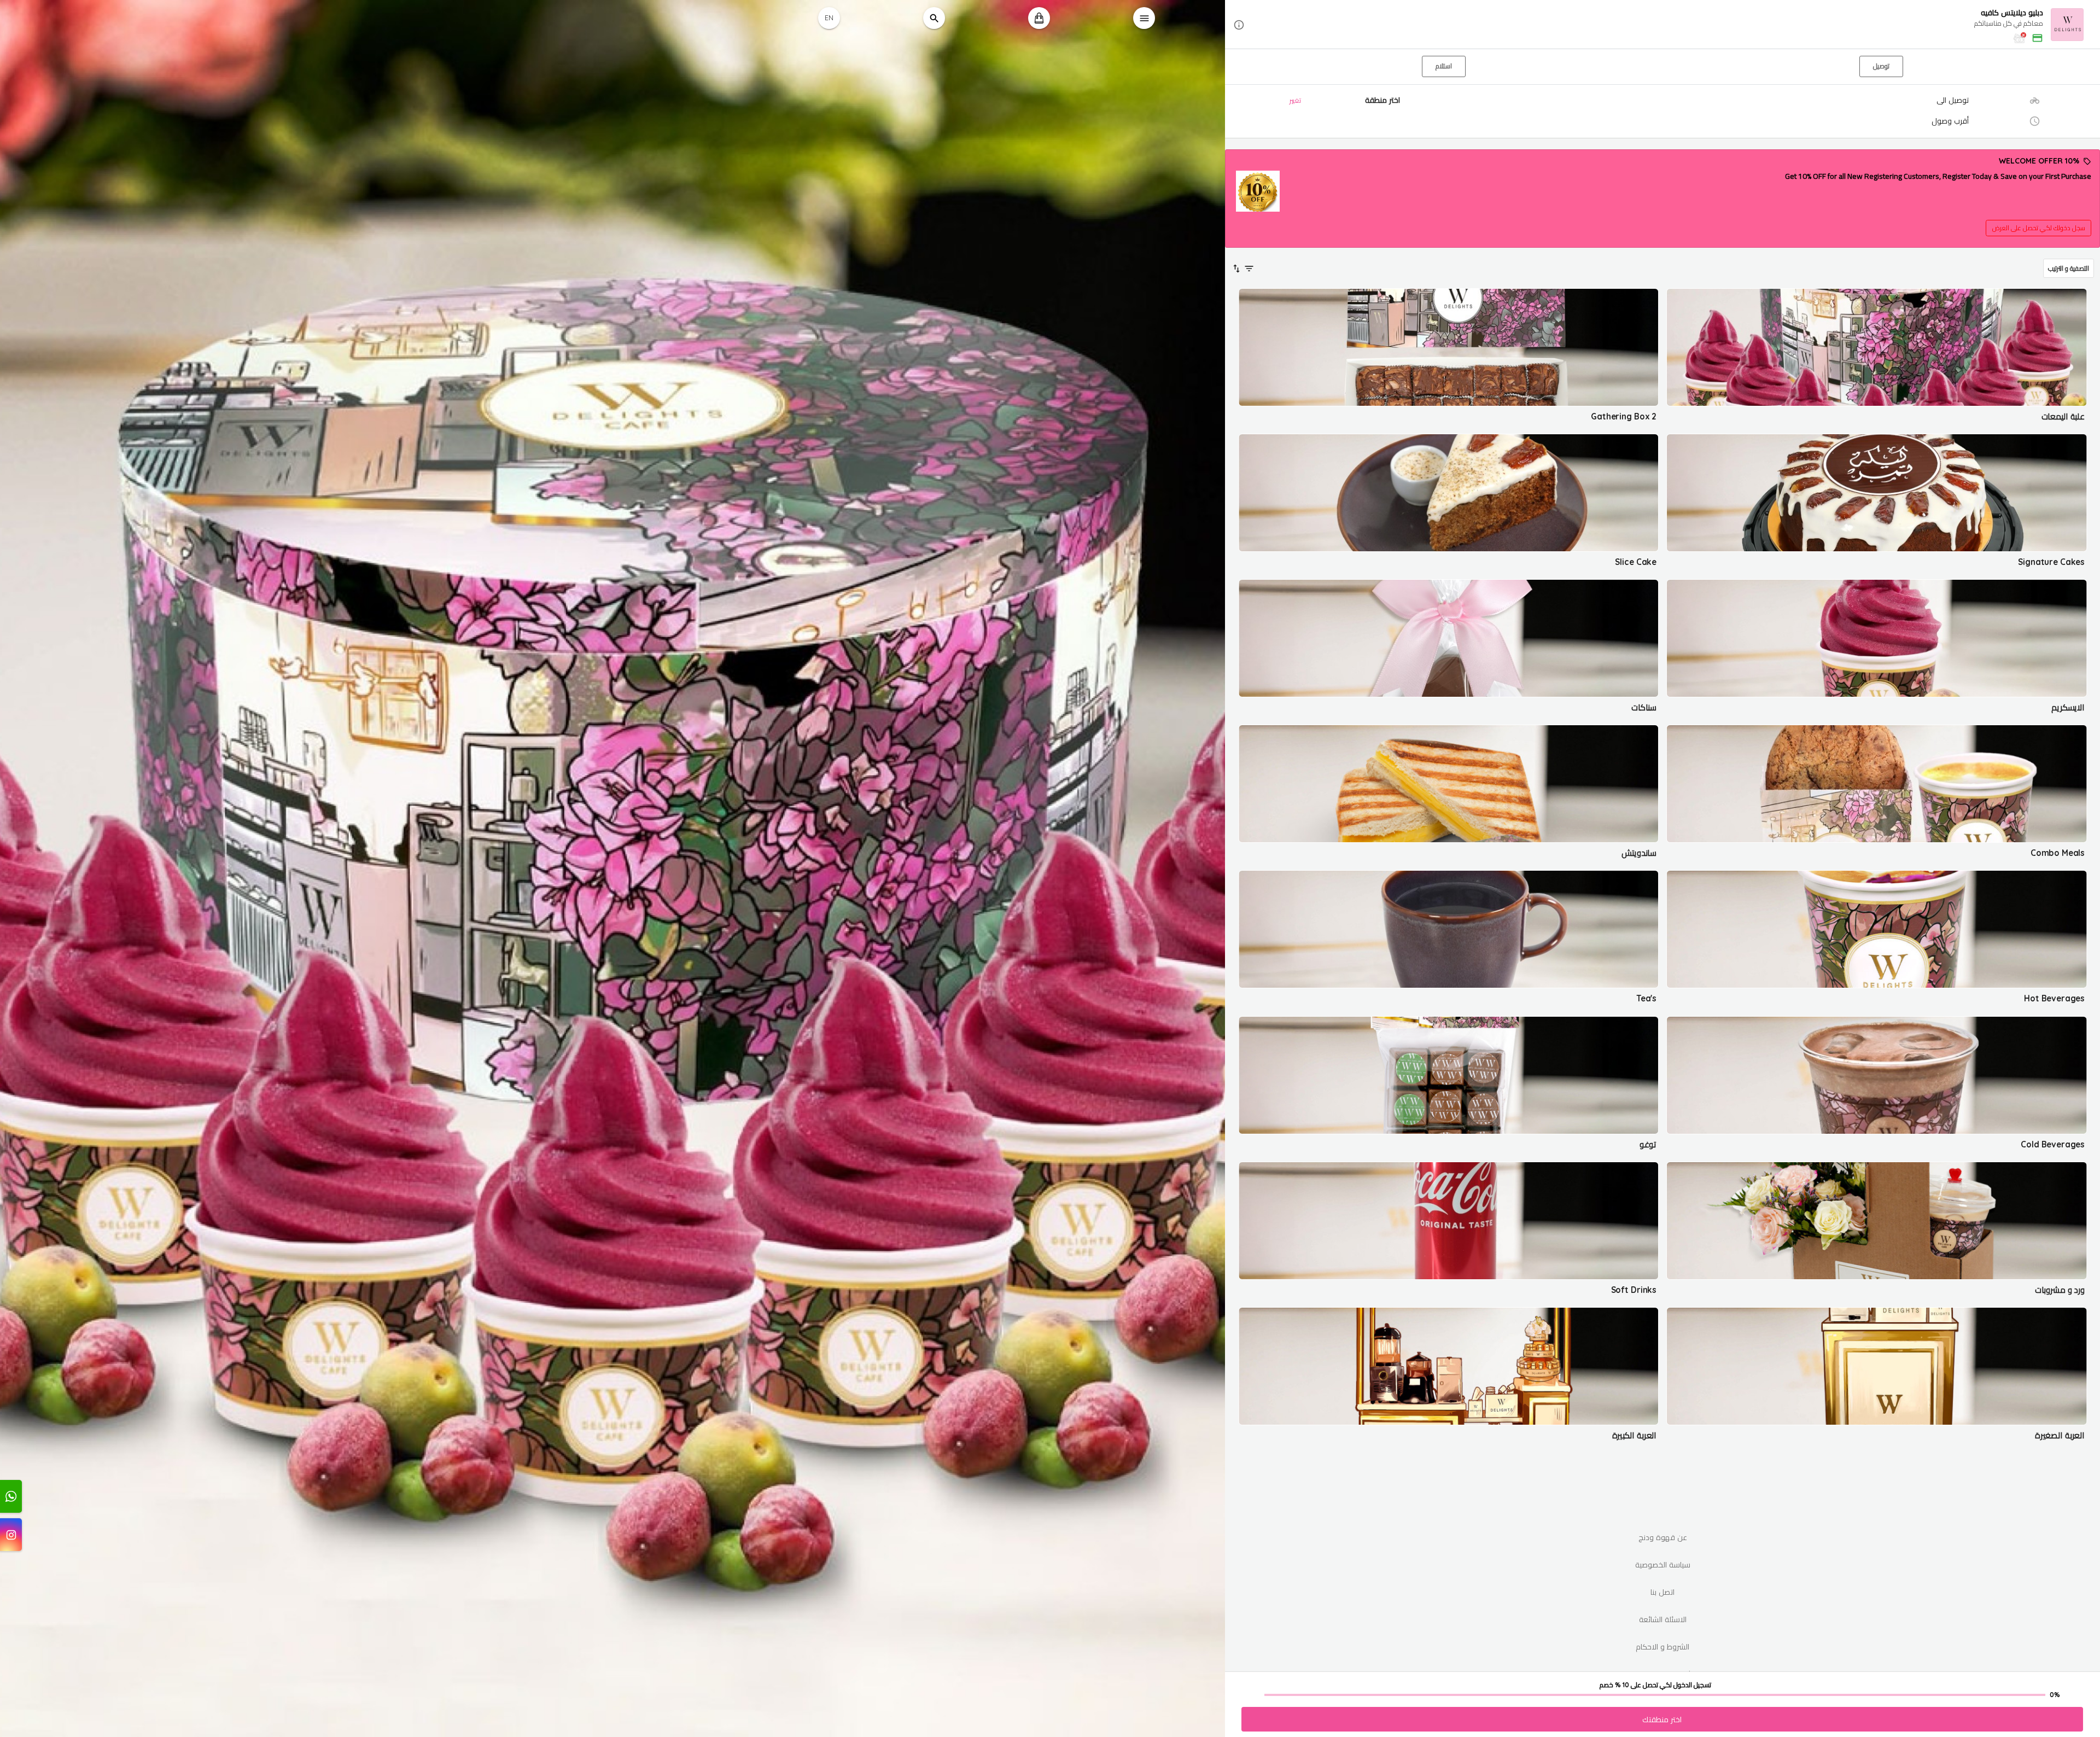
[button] (1662, 25)
